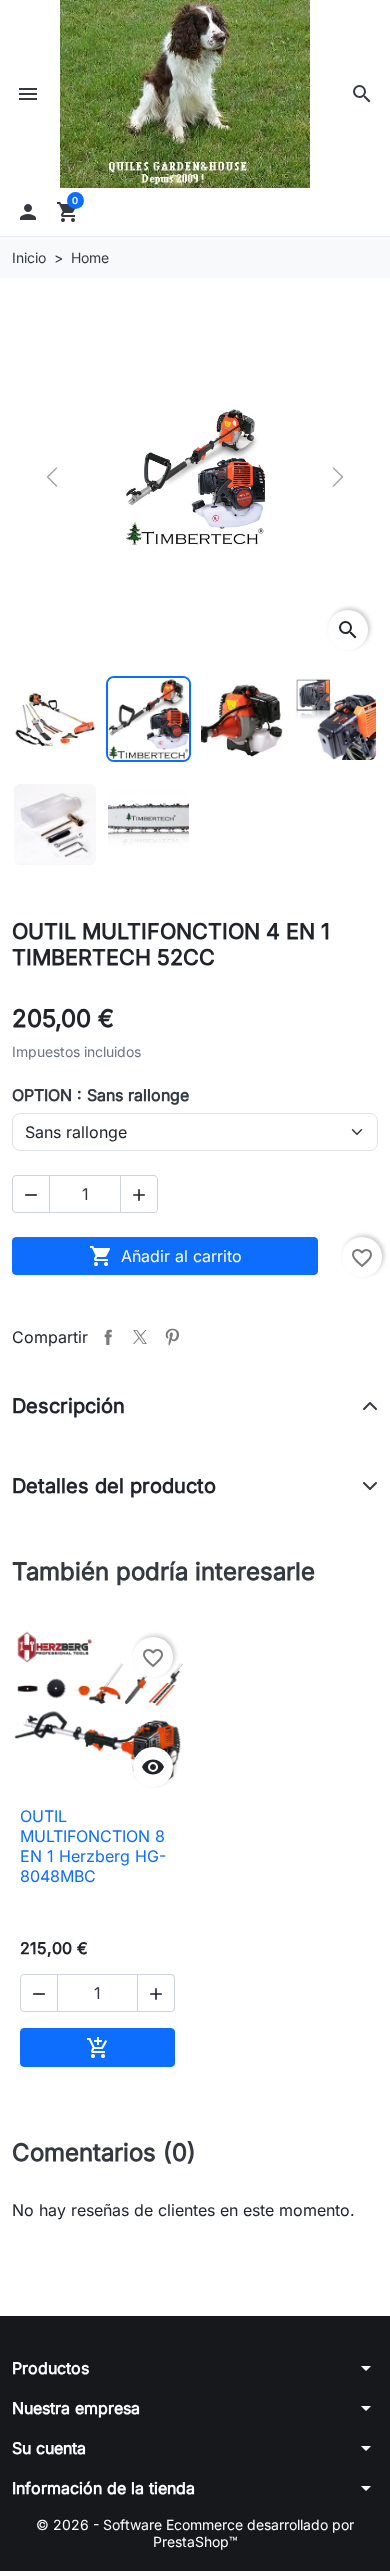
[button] (362, 94)
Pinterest (172, 1337)
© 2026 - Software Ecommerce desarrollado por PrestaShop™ (195, 2533)
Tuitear (140, 1337)
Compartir (108, 1337)
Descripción (68, 1406)
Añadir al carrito (165, 1256)
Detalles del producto (114, 1486)
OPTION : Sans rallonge (100, 1095)
